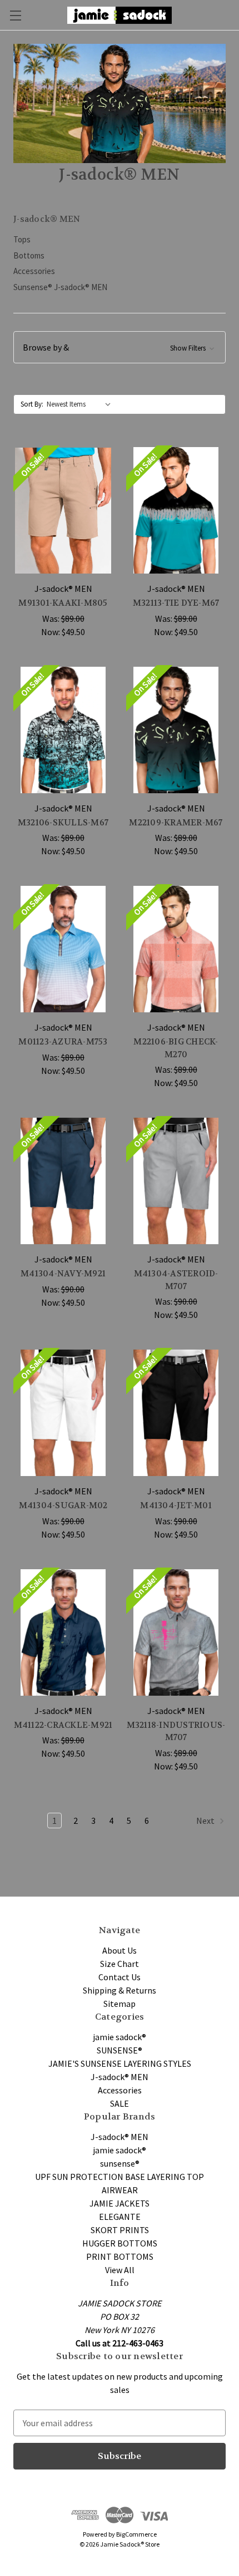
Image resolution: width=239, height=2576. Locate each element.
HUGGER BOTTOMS (120, 2243)
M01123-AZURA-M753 (63, 1042)
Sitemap (120, 2004)
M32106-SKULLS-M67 (63, 823)
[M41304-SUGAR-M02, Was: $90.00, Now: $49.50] (63, 1413)
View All (120, 2270)
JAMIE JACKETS (120, 2203)
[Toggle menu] (15, 15)
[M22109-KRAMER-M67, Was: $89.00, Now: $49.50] (176, 730)
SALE (120, 2103)
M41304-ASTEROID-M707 (176, 1280)
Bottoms (29, 255)
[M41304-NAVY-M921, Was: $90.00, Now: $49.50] (63, 1181)
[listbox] (81, 404)
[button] (120, 347)
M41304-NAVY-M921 (63, 1274)
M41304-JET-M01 (176, 1505)
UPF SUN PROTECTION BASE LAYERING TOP (120, 2177)
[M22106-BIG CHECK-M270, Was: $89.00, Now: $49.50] (176, 949)
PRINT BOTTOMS (120, 2256)
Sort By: (32, 404)
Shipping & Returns (120, 1990)
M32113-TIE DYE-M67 (176, 603)
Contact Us (120, 1977)
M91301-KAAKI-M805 (63, 603)
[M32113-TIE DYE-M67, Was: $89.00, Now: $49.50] (176, 510)
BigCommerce (136, 2534)
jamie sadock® (120, 2037)
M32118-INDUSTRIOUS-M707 (176, 1731)
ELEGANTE (120, 2217)
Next (206, 1821)
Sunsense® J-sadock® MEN (60, 287)
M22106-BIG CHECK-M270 (176, 1048)
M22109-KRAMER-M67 (176, 823)
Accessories (34, 271)
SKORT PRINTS (120, 2230)
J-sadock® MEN (120, 2077)
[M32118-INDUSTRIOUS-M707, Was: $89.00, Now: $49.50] (176, 1632)
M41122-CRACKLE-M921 (63, 1725)
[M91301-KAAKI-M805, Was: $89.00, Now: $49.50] (63, 510)
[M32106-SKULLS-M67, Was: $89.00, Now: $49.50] (63, 730)
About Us (120, 1950)
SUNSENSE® (120, 2050)
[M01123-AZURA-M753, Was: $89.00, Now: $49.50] (63, 949)
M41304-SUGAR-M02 (63, 1505)
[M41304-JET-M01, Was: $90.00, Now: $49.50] (176, 1413)
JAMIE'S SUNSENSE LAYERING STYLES (120, 2063)
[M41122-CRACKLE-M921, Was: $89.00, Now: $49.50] (63, 1632)
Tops (22, 239)
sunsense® (120, 2163)
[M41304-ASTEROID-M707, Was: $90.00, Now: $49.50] (176, 1181)
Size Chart (120, 1964)
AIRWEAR (120, 2190)
